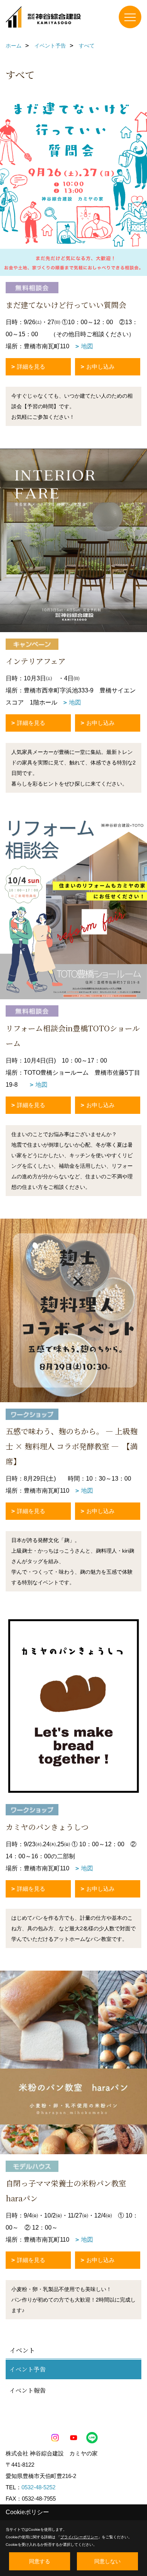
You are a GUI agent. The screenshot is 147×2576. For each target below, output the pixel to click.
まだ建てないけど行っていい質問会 (66, 305)
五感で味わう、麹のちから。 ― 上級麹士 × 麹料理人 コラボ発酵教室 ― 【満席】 (72, 1446)
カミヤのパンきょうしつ (51, 1827)
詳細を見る (31, 367)
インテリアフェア (39, 661)
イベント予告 (28, 2369)
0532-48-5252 (38, 2487)
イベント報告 (28, 2390)
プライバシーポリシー (79, 2537)
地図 (87, 346)
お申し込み (100, 367)
